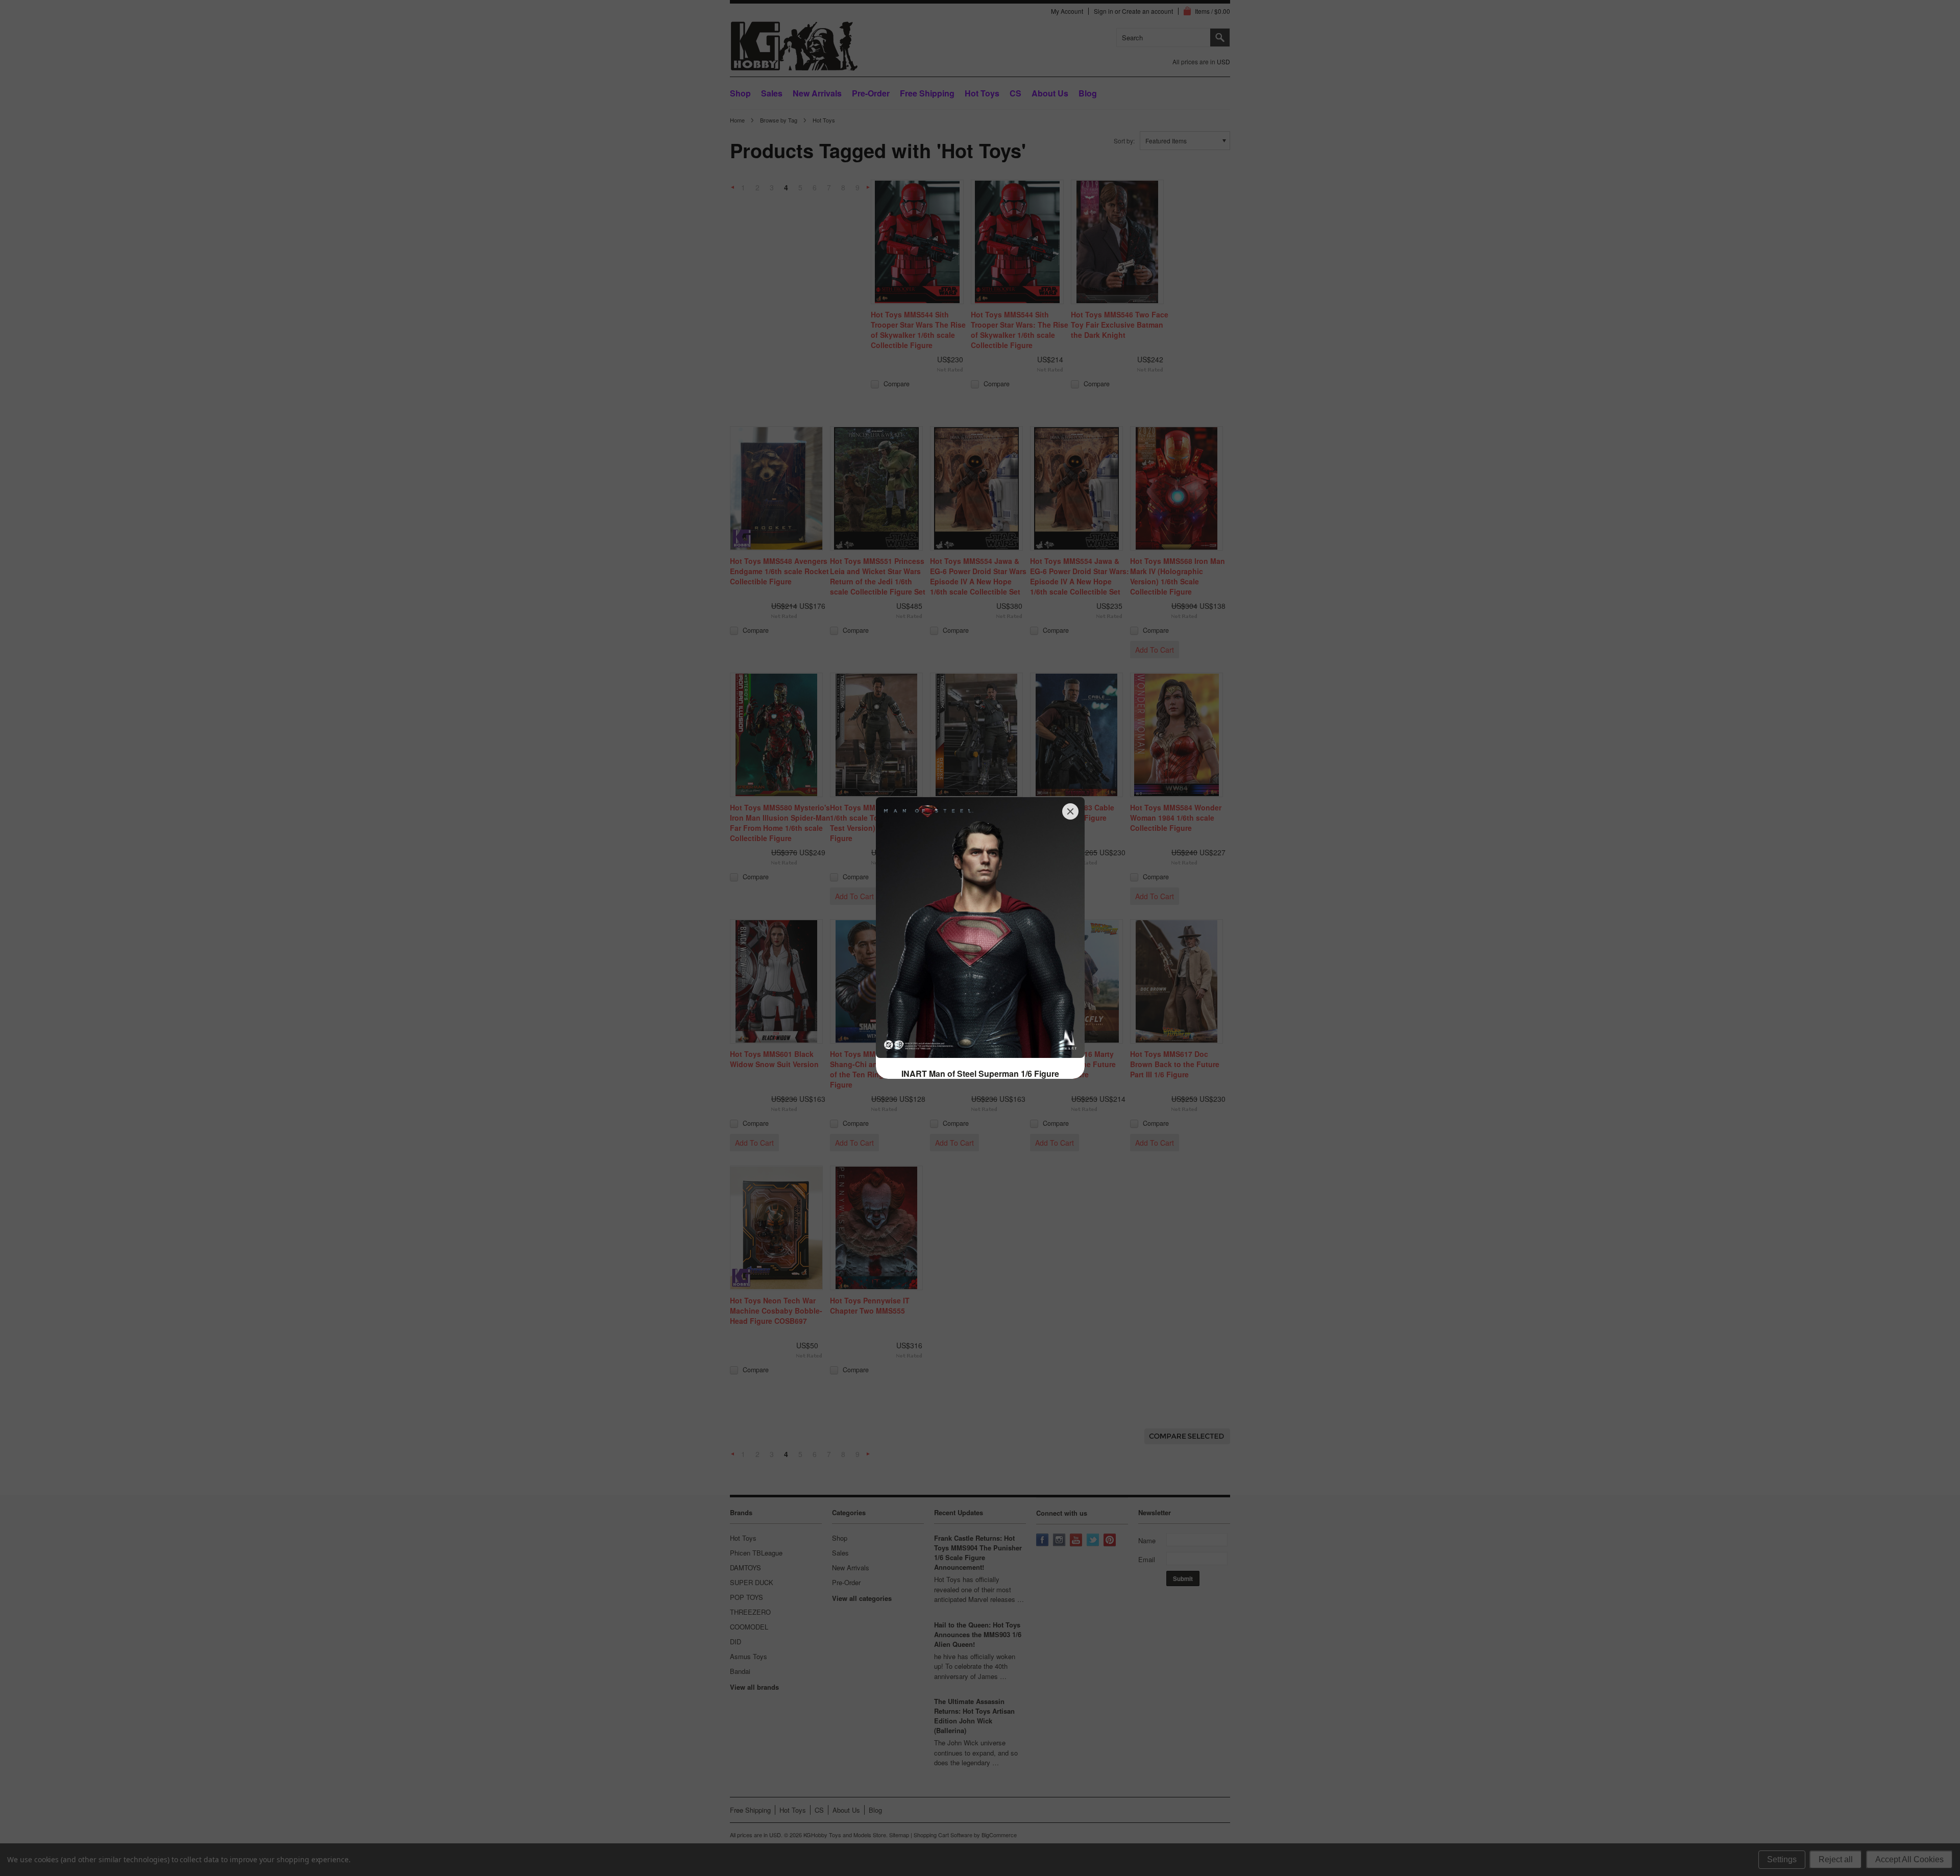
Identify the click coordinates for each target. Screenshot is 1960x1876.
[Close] (1070, 811)
